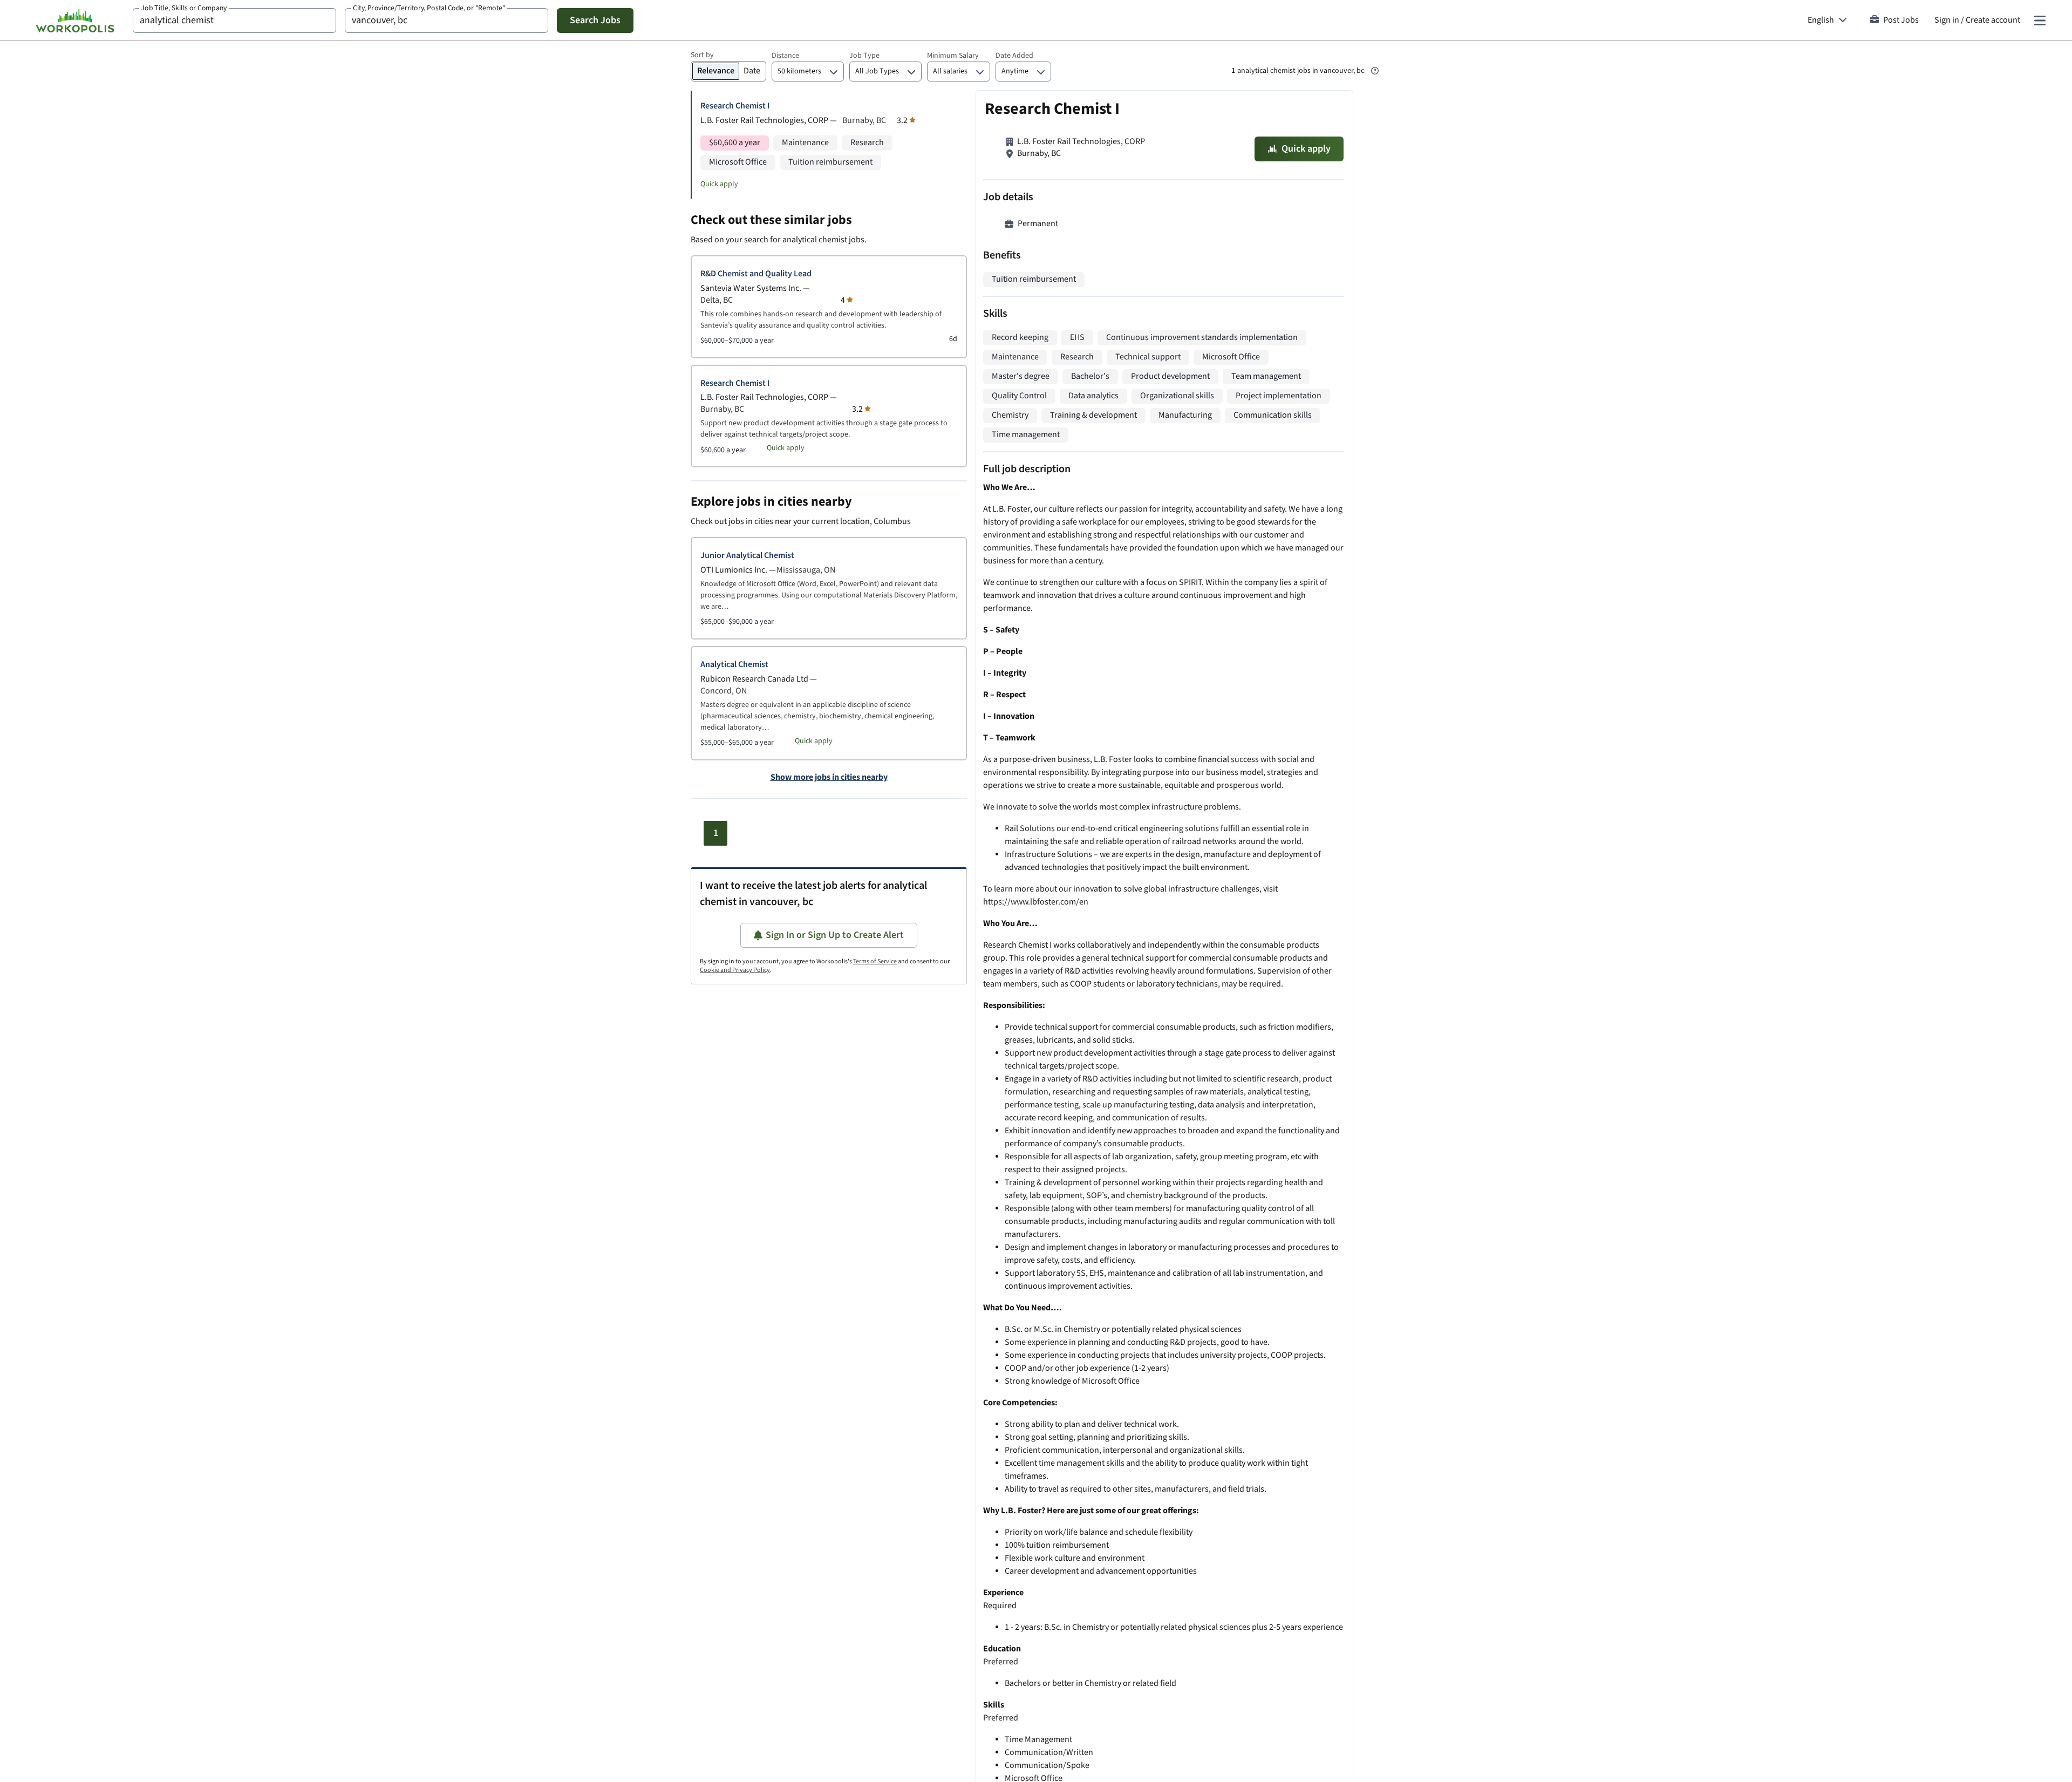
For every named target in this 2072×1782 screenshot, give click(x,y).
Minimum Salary (953, 56)
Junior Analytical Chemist (747, 556)
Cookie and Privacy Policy (735, 970)
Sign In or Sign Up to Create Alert (835, 935)
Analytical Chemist (734, 665)
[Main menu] (2040, 21)
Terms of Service (875, 961)
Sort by (702, 55)
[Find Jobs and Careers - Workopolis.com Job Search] (75, 21)
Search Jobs (595, 20)
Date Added (1014, 56)
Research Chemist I (735, 106)
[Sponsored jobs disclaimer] (1375, 71)
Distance (785, 56)
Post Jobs (1901, 20)
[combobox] (234, 21)
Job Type (864, 56)
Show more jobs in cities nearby (829, 778)
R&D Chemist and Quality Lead (756, 274)
